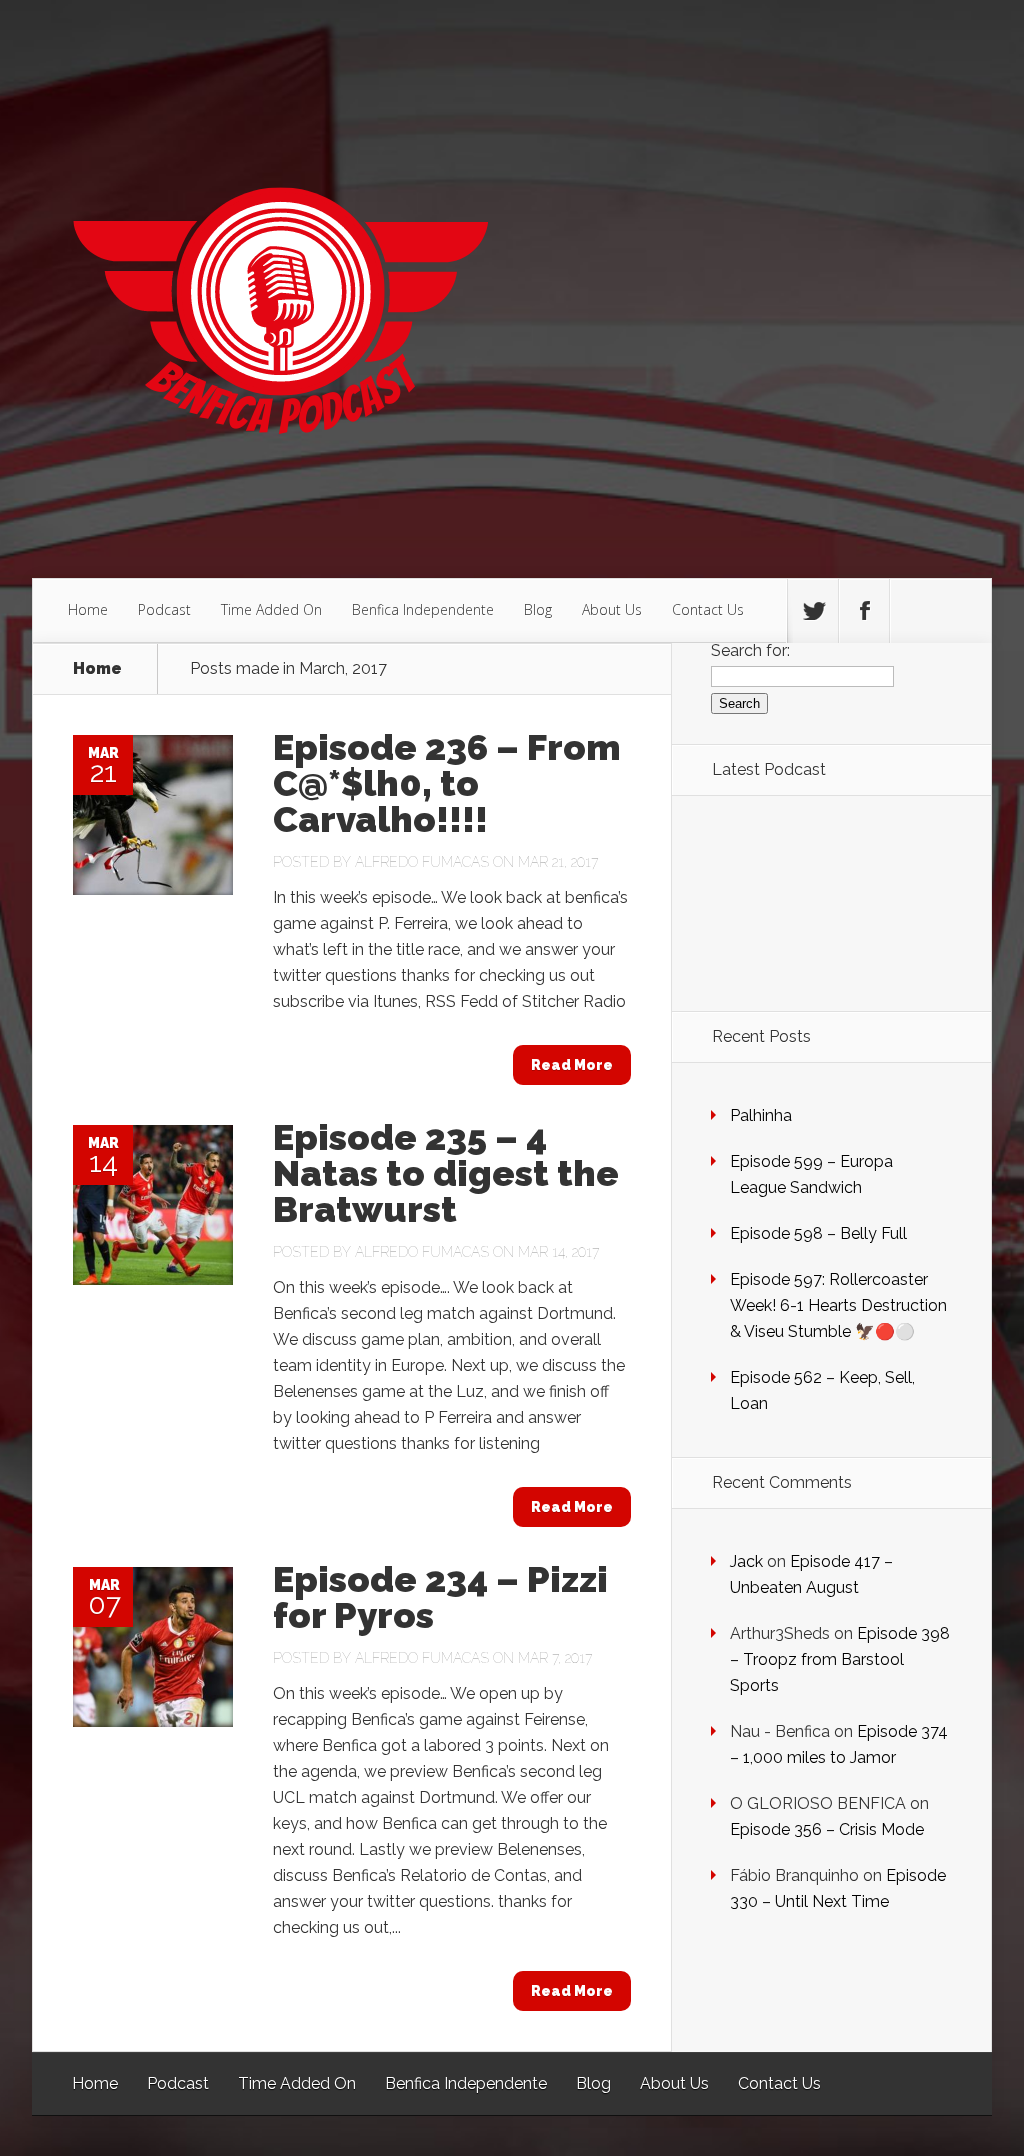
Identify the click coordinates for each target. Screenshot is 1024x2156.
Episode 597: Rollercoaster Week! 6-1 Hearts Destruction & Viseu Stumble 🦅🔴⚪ (838, 1305)
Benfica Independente (423, 609)
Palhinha (761, 1115)
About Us (612, 609)
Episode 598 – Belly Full (818, 1233)
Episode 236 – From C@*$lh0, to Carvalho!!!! (447, 783)
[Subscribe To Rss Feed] (915, 611)
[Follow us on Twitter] (813, 611)
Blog (538, 609)
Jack (746, 1561)
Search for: (750, 650)
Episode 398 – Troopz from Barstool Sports (840, 1659)
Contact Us (708, 609)
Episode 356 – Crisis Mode (827, 1829)
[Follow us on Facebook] (864, 611)
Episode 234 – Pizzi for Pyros (440, 1597)
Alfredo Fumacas (422, 862)
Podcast (164, 609)
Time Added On (271, 609)
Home (88, 609)
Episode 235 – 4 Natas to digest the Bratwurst (446, 1173)
